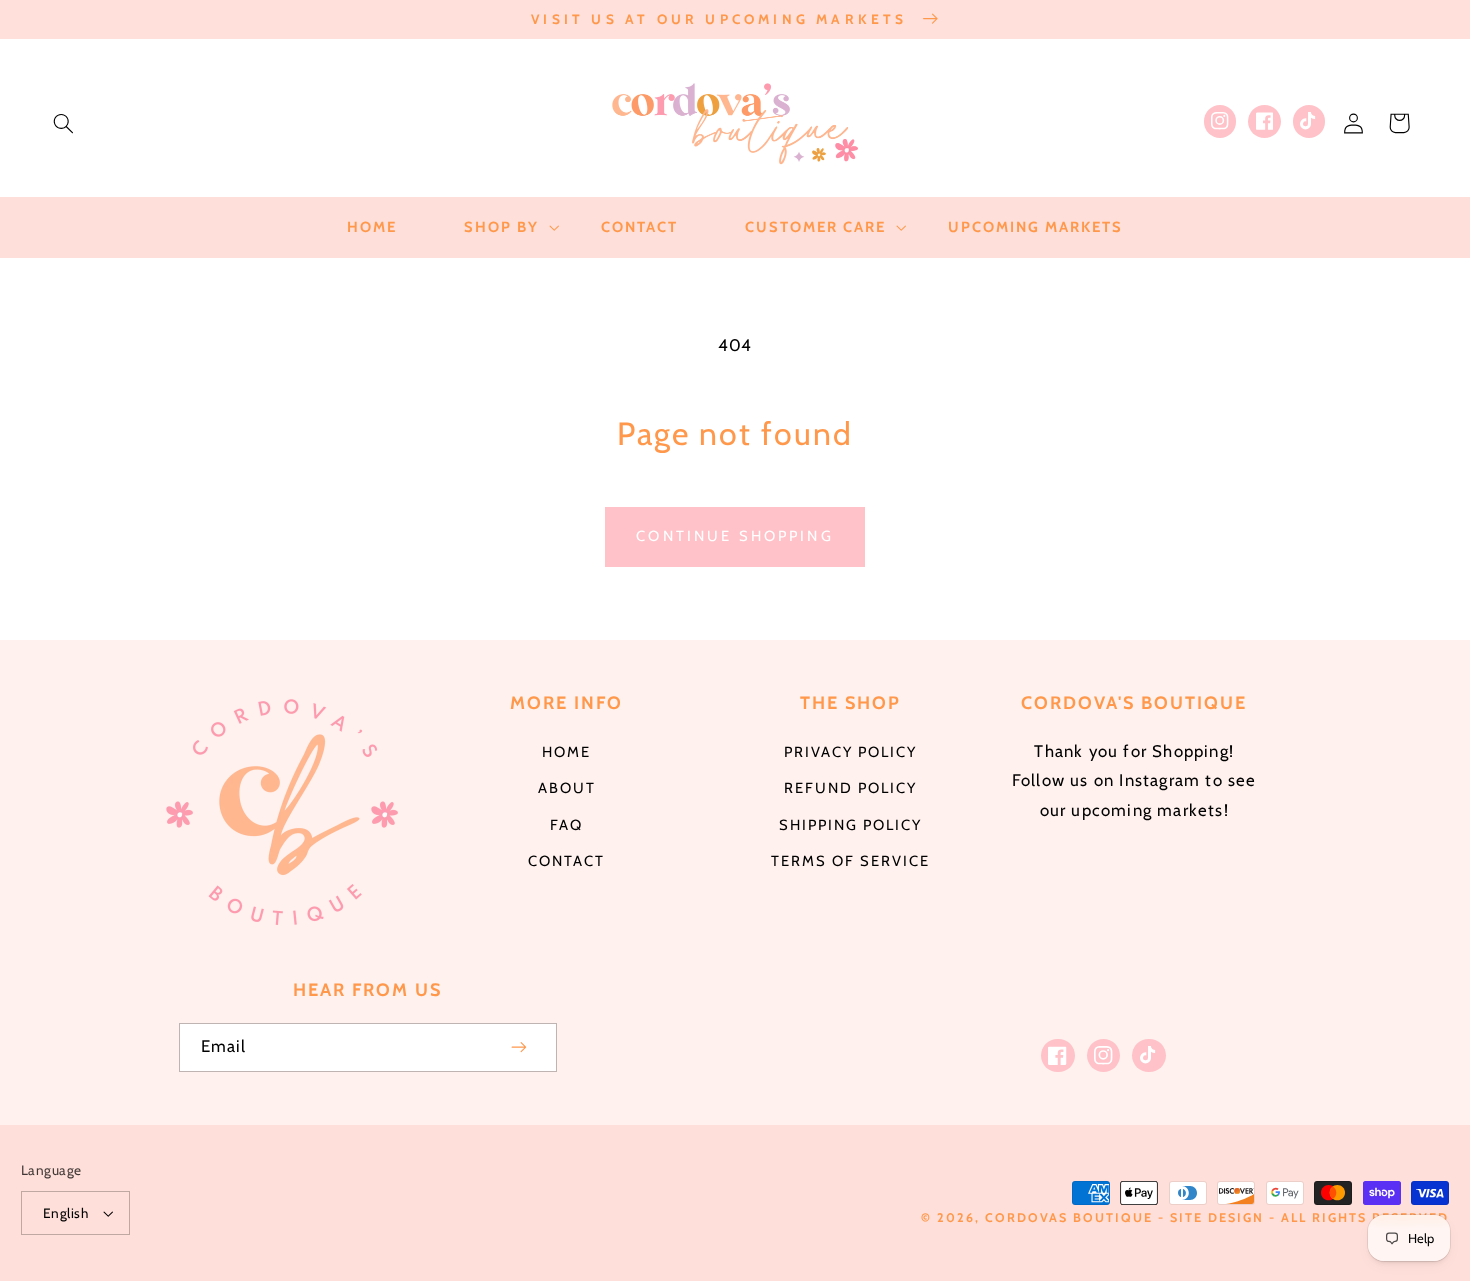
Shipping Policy (850, 825)
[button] (63, 123)
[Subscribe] (519, 1047)
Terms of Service (850, 861)
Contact (566, 861)
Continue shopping (735, 536)
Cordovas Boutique (1071, 1217)
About (567, 788)
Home (566, 752)
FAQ (566, 825)
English (65, 1213)
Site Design (1217, 1217)
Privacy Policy (850, 752)
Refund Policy (850, 788)
